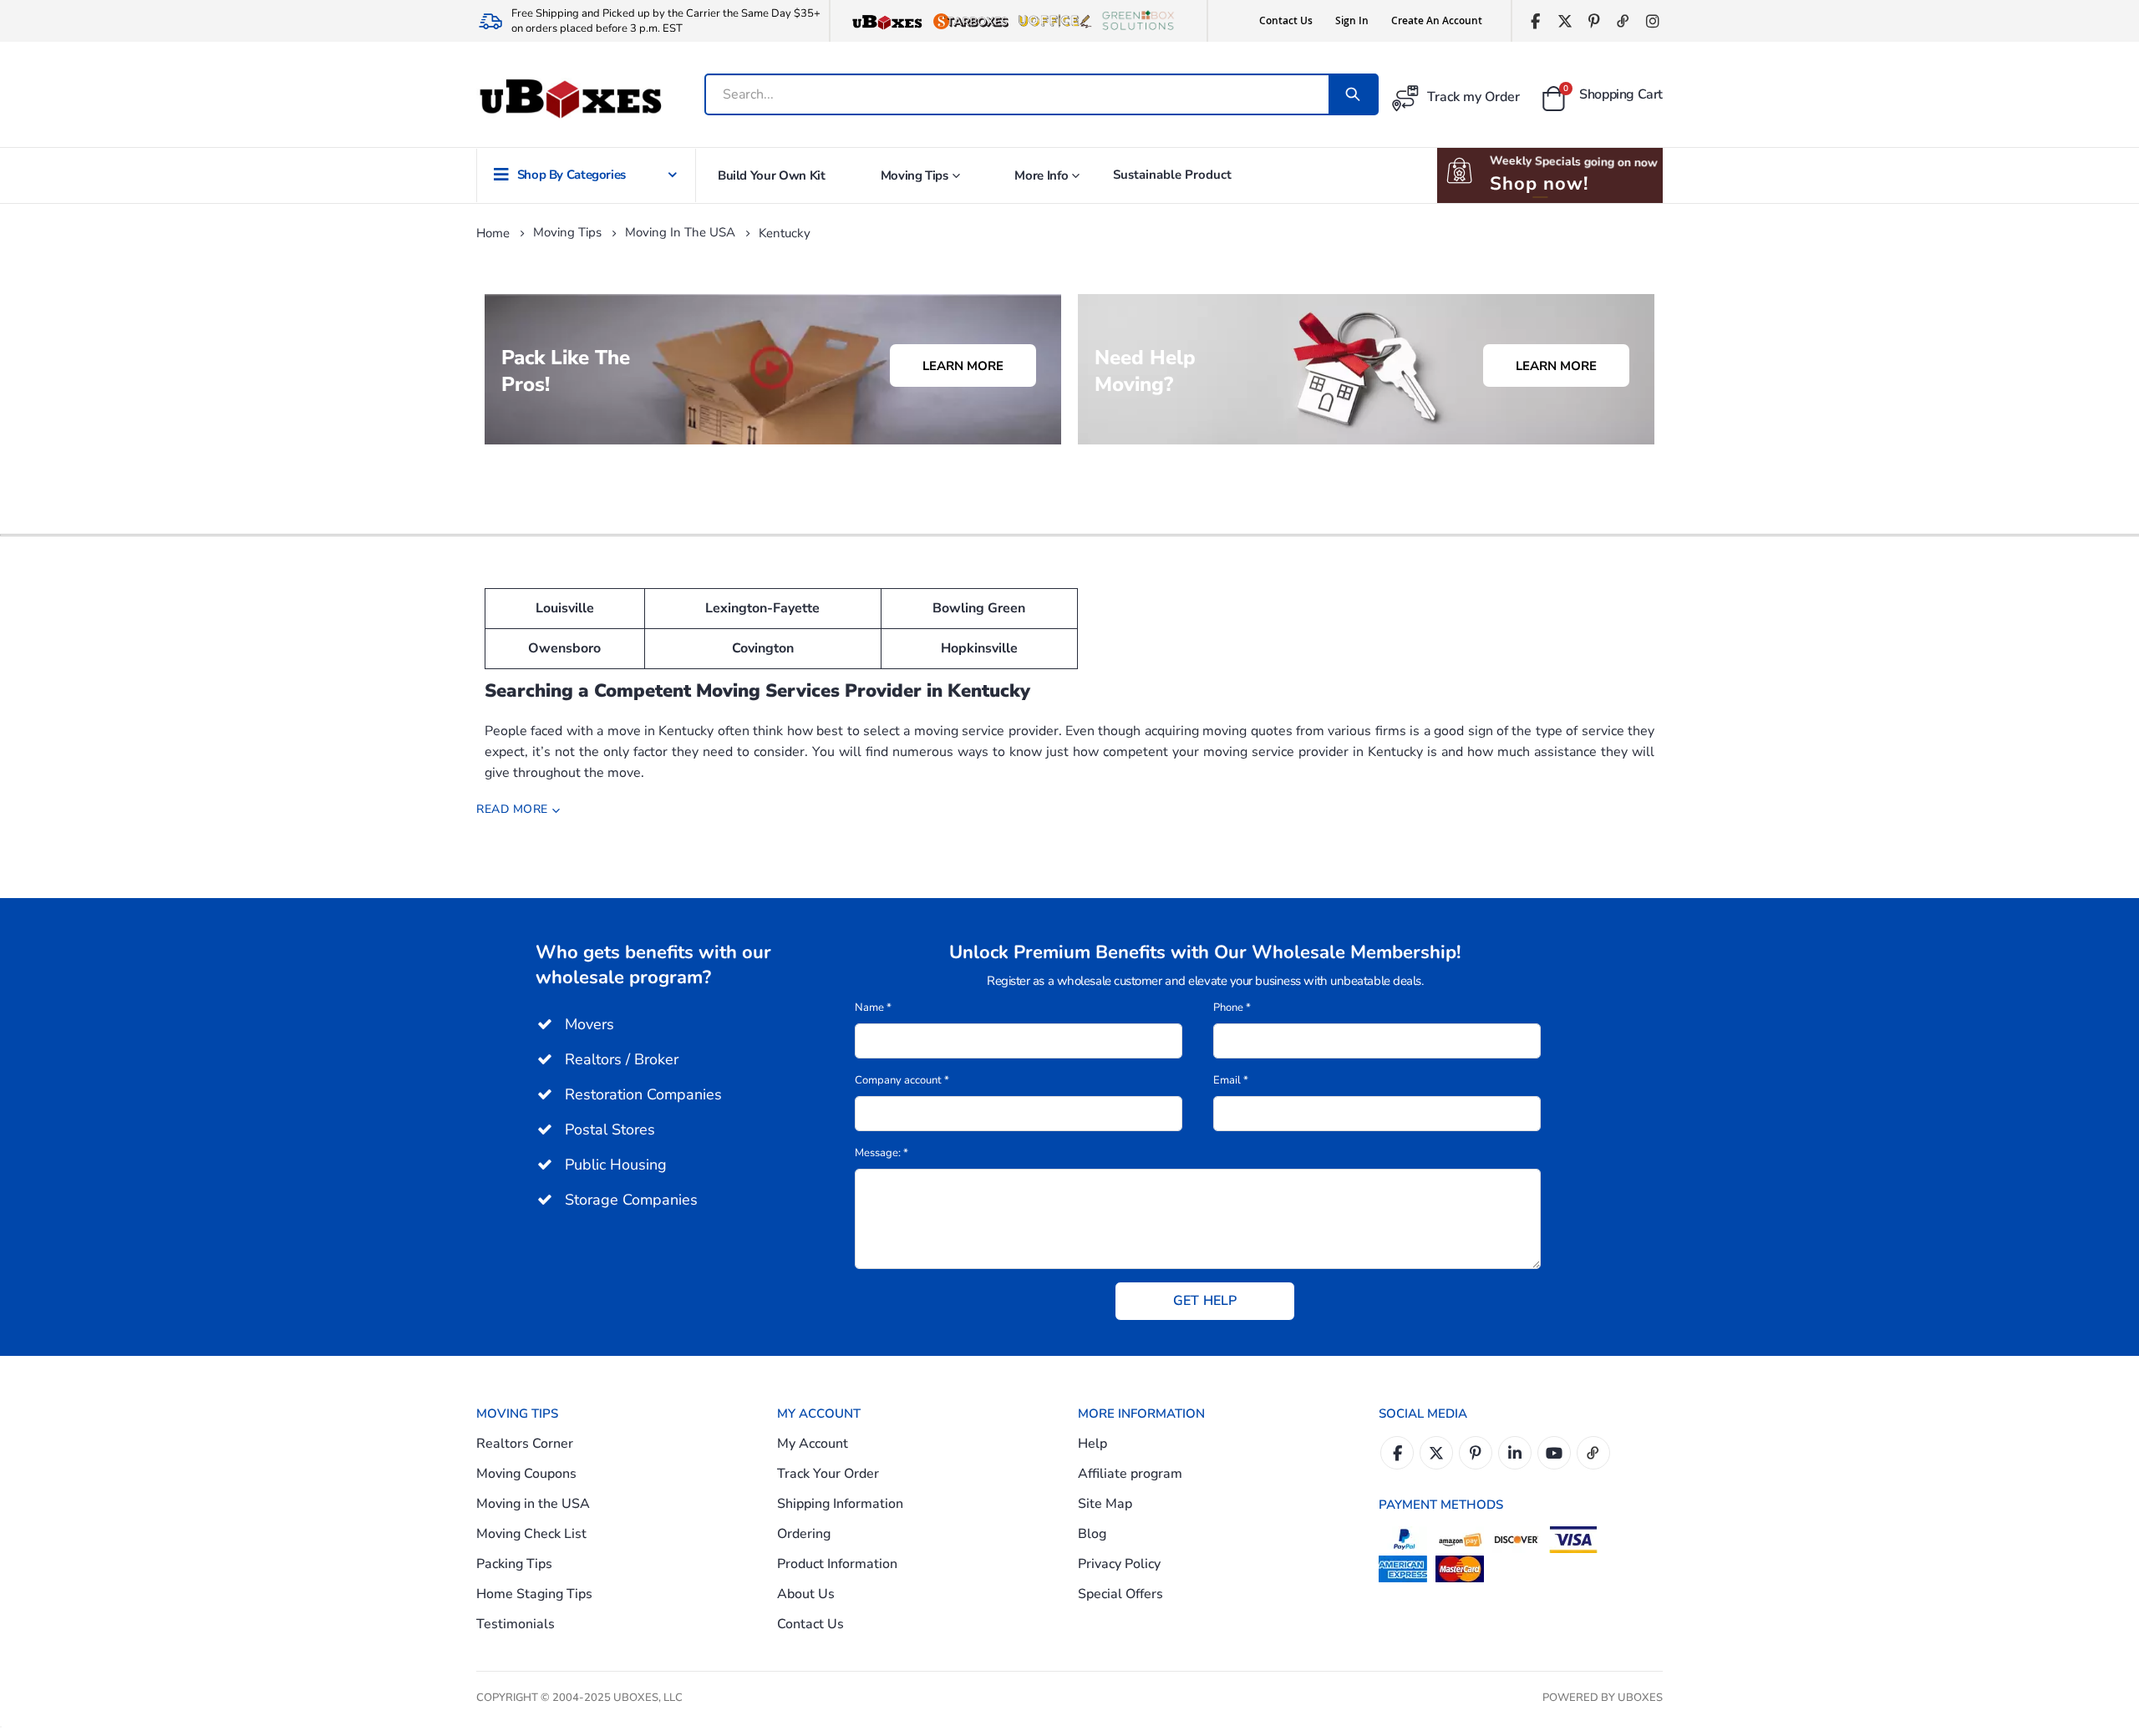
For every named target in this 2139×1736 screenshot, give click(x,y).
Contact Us (1286, 20)
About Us (806, 1594)
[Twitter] (1565, 21)
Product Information (837, 1564)
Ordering (804, 1534)
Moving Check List (531, 1534)
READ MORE (512, 809)
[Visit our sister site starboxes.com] (971, 21)
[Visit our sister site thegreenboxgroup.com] (1138, 21)
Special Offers (1120, 1594)
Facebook (1397, 1453)
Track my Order (1473, 97)
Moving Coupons (526, 1474)
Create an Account (1437, 20)
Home (493, 233)
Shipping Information (840, 1504)
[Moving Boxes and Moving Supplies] (570, 99)
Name (873, 1008)
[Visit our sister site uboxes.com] (887, 21)
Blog (1092, 1534)
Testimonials (516, 1624)
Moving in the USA (680, 233)
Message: (882, 1153)
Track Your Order (828, 1474)
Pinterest (1476, 1453)
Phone (1232, 1008)
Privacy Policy (1119, 1564)
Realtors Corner (525, 1444)
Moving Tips (567, 233)
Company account (902, 1080)
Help (1092, 1444)
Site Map (1105, 1504)
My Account (813, 1444)
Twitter (1436, 1453)
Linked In (1515, 1453)
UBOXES (1640, 1698)
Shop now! (1539, 184)
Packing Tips (514, 1564)
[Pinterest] (1594, 21)
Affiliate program (1130, 1474)
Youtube (1554, 1453)
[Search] (1353, 94)
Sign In (1352, 20)
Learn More (963, 366)
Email (1231, 1080)
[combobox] (1018, 94)
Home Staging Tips (534, 1594)
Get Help (1205, 1301)
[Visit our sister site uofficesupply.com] (1054, 21)
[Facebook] (1535, 21)
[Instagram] (1652, 21)
